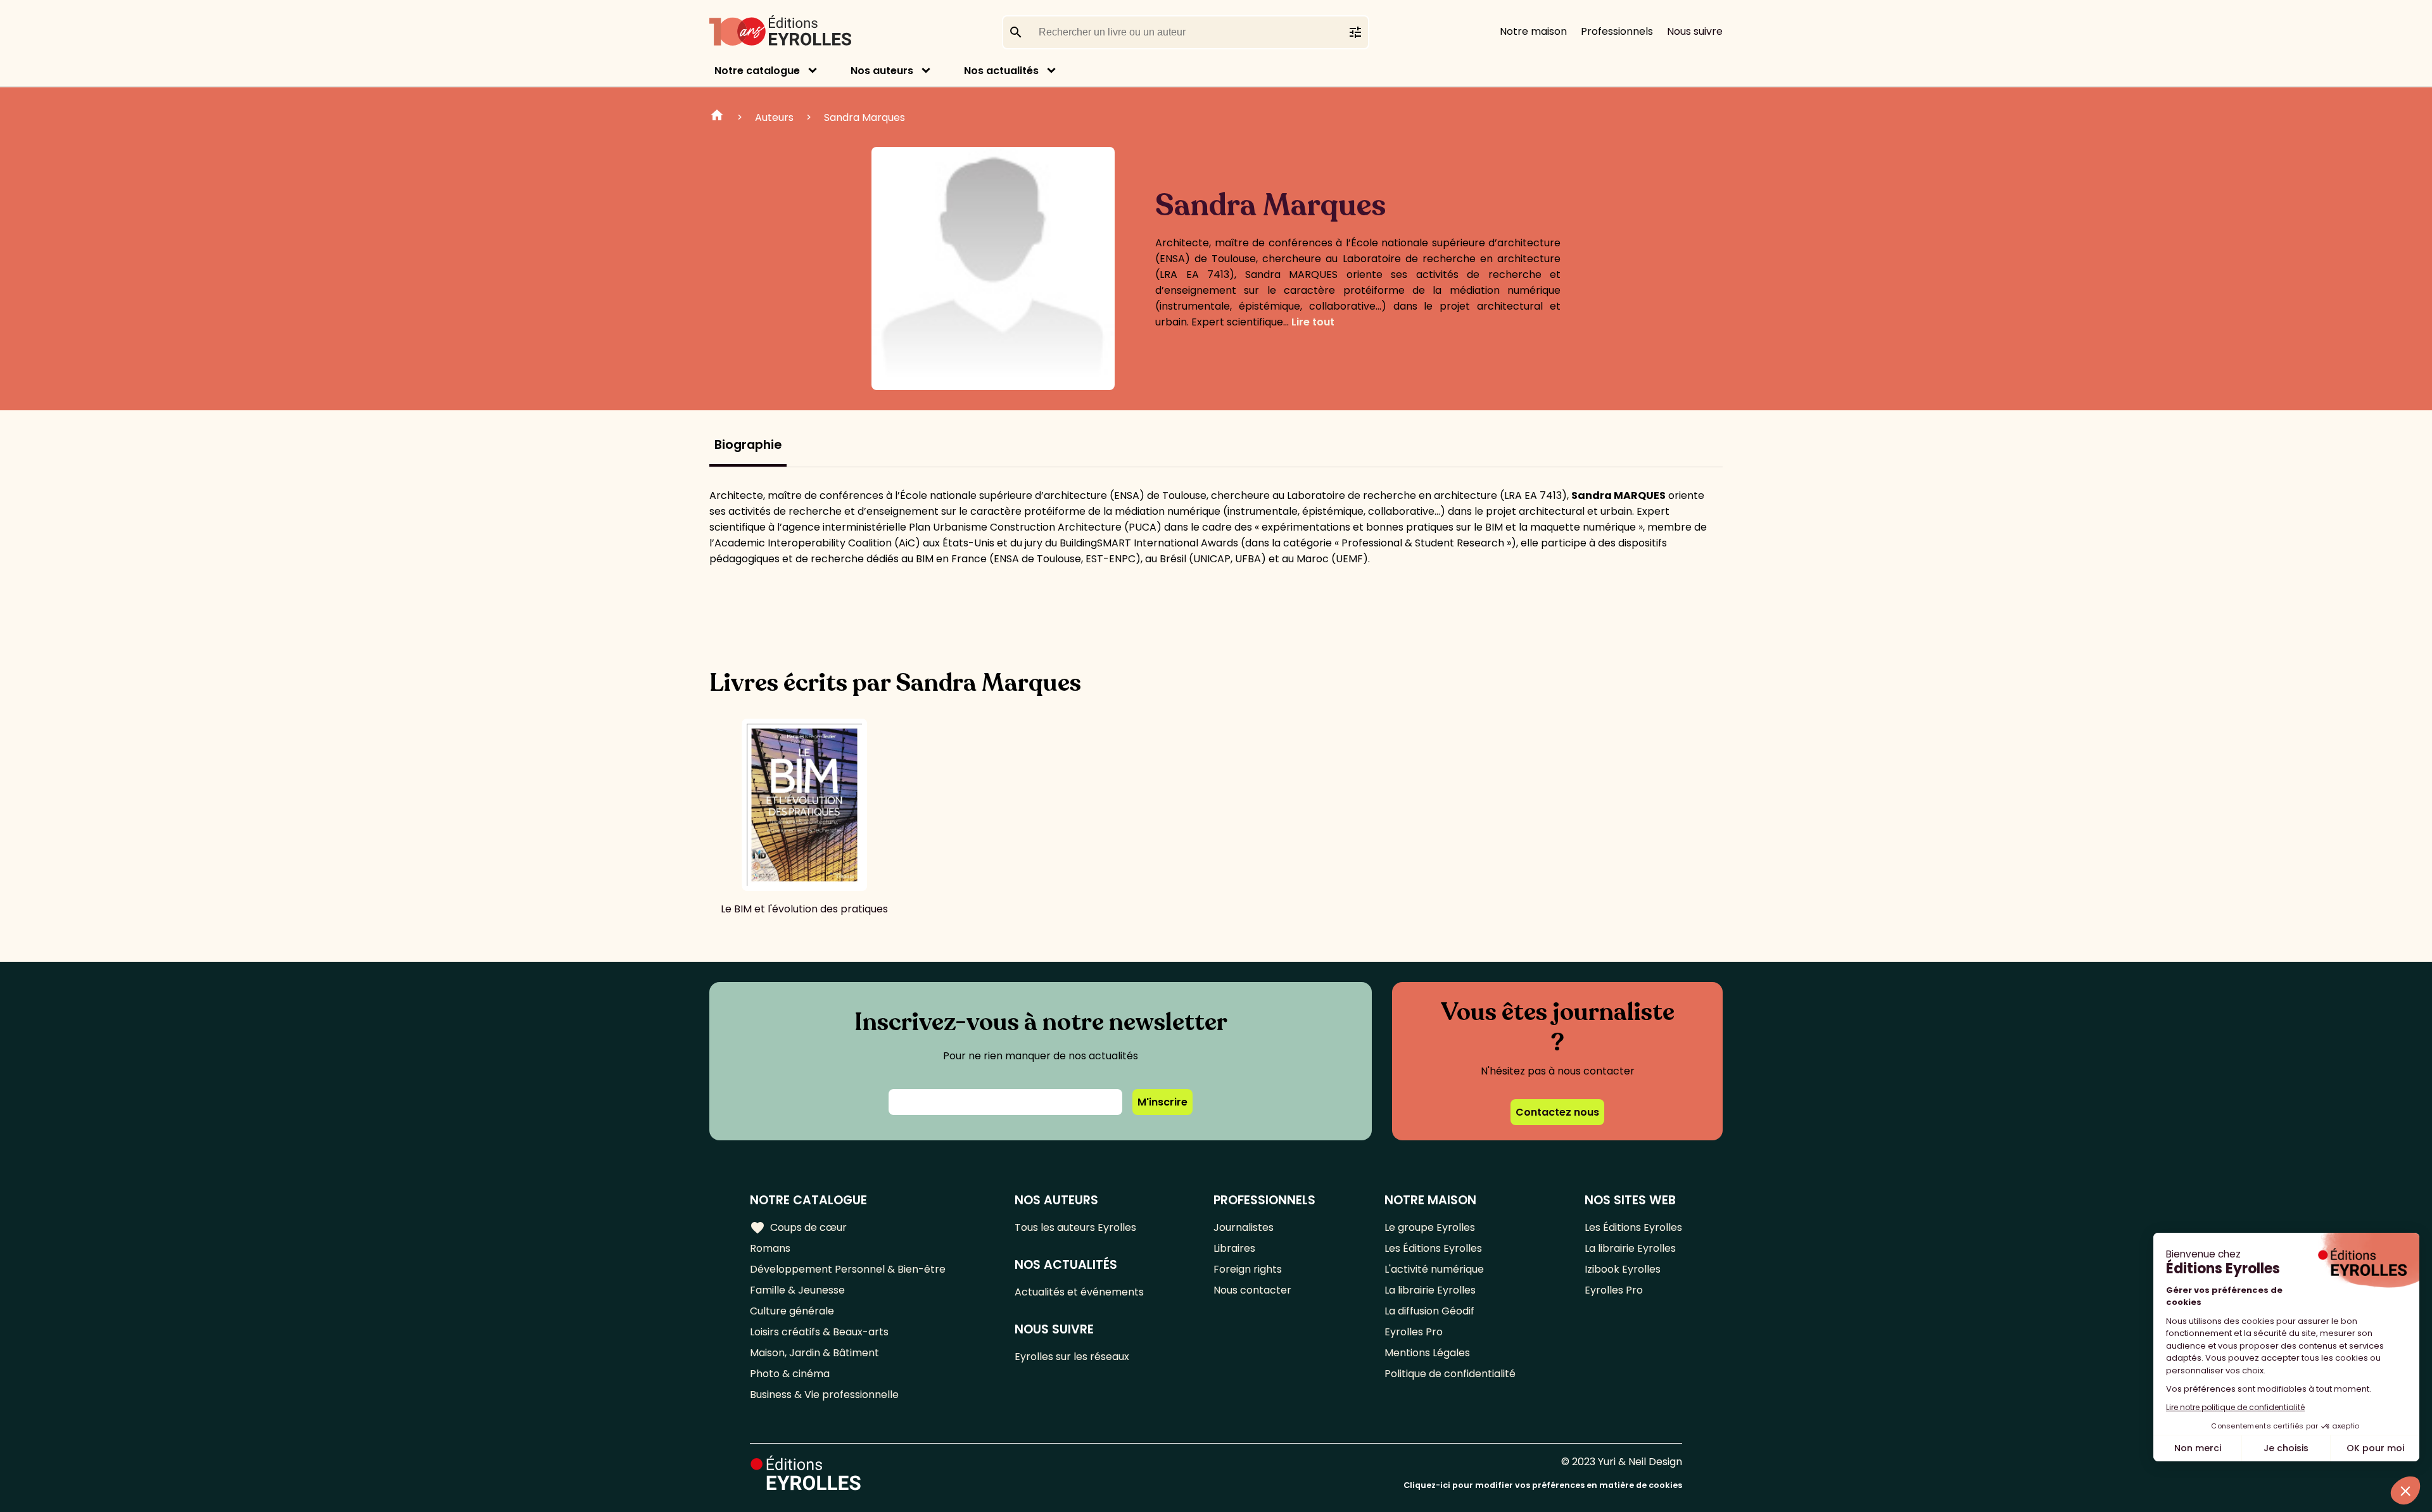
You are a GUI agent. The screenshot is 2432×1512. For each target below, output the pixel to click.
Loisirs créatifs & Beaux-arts (819, 1332)
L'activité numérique (1434, 1269)
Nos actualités (1001, 71)
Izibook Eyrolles (1623, 1269)
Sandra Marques (864, 117)
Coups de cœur (798, 1228)
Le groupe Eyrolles (1430, 1227)
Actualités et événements (1079, 1292)
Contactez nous (1557, 1112)
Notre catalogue (757, 71)
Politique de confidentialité (1450, 1374)
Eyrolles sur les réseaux (1072, 1357)
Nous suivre (1695, 31)
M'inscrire (1162, 1102)
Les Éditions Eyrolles (1433, 1248)
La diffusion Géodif (1429, 1311)
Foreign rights (1248, 1269)
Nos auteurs (882, 71)
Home (717, 117)
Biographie (748, 445)
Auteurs (774, 117)
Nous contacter (1252, 1290)
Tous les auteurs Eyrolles (1075, 1227)
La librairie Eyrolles (1430, 1290)
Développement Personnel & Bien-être (848, 1269)
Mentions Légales (1427, 1353)
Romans (770, 1248)
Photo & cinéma (790, 1374)
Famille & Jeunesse (797, 1290)
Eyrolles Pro (1414, 1332)
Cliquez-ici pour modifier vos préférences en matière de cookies (1543, 1485)
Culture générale (792, 1311)
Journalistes (1244, 1227)
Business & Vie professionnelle (824, 1395)
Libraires (1234, 1248)
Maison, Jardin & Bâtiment (814, 1353)
